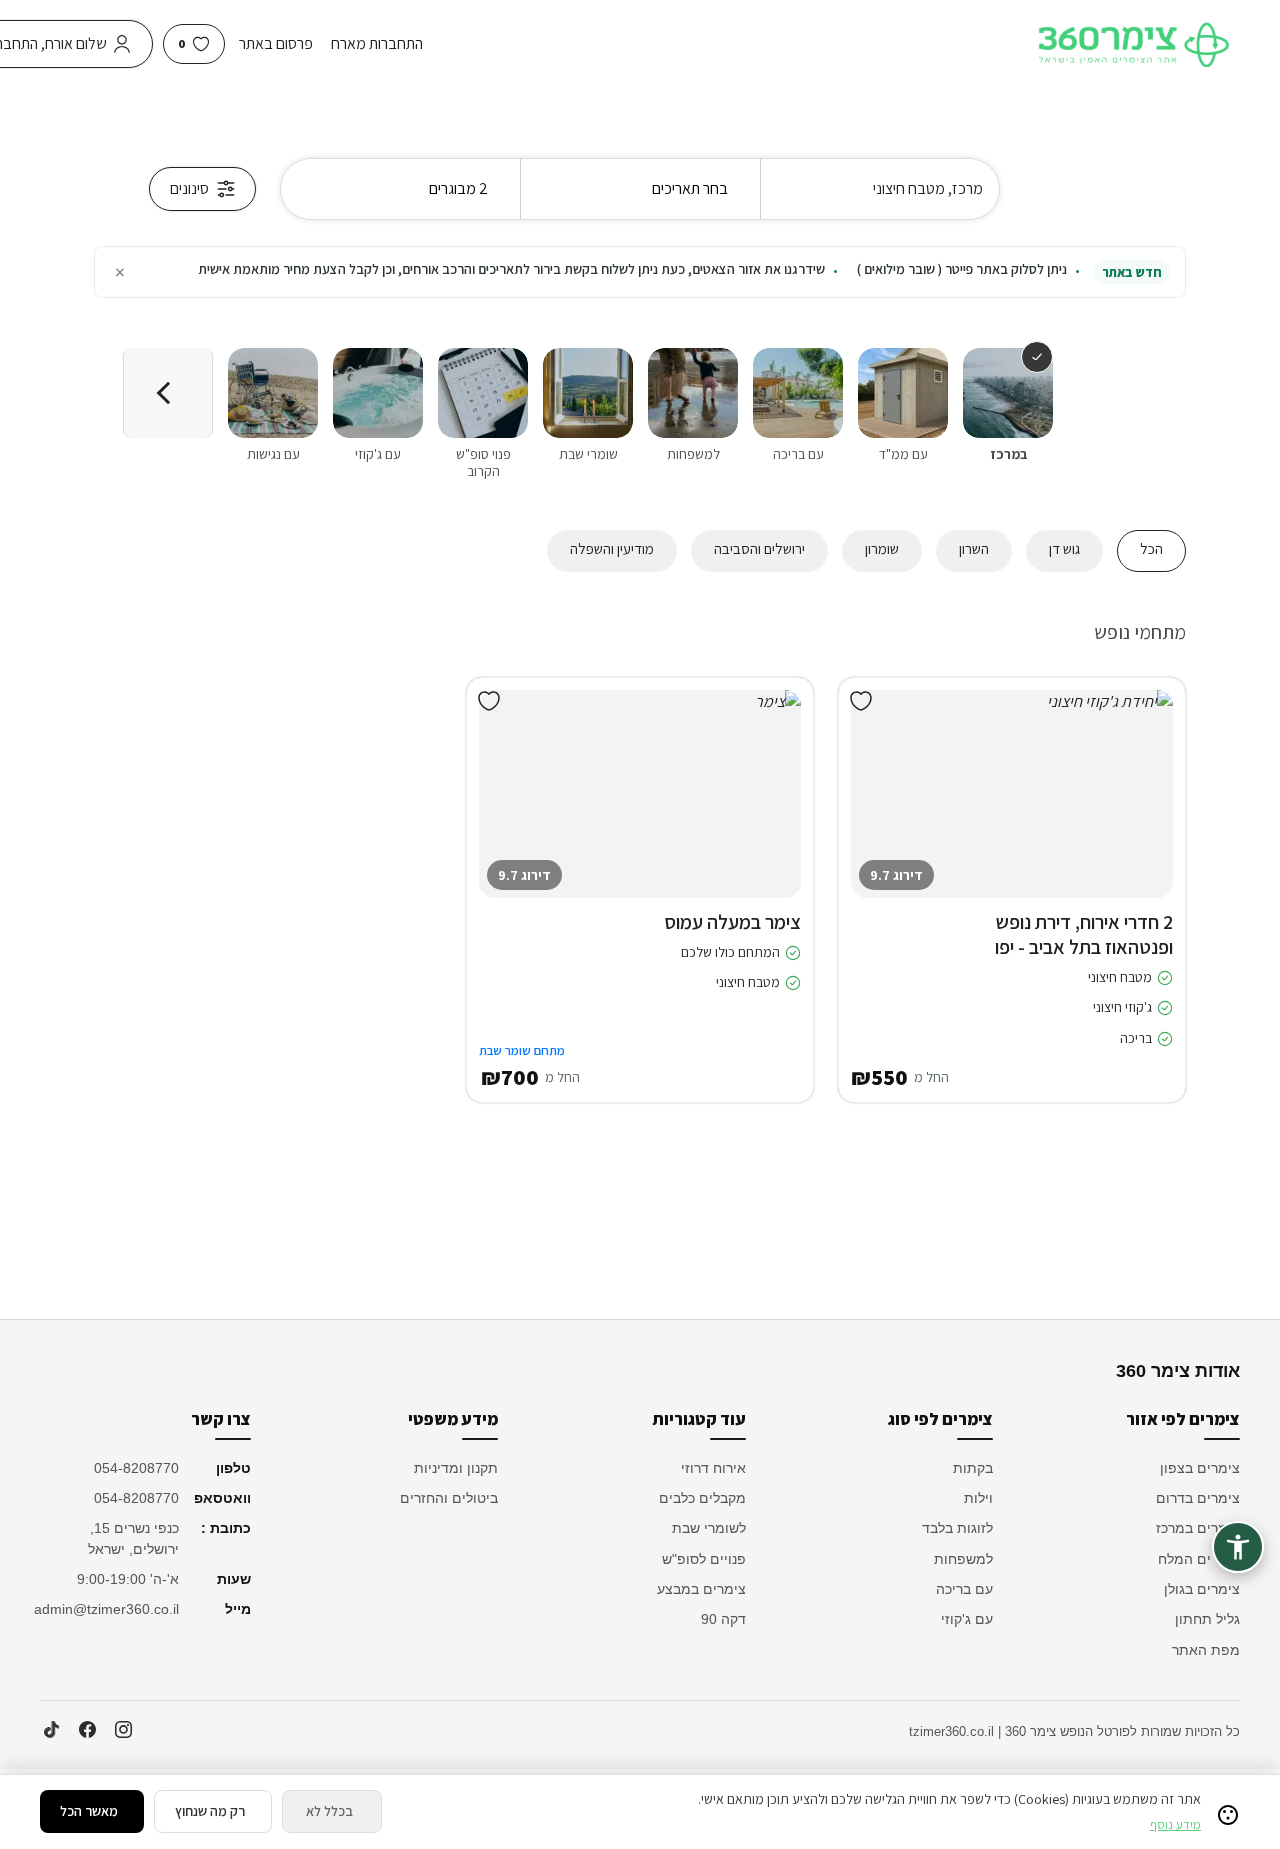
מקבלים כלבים (702, 1498)
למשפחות (963, 1559)
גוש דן (1064, 548)
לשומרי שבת (709, 1528)
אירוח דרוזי (713, 1468)
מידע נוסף (1175, 1824)
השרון (974, 548)
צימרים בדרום (1198, 1498)
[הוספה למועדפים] (861, 700)
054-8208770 (136, 1468)
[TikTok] (51, 1730)
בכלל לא (329, 1811)
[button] (1143, 814)
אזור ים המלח (1199, 1559)
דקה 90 (723, 1619)
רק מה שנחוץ (210, 1811)
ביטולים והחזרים (449, 1498)
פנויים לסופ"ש (704, 1559)
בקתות (973, 1468)
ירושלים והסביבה (759, 548)
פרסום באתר (276, 43)
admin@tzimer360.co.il (109, 1609)
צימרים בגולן (1202, 1589)
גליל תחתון (1207, 1619)
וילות (978, 1498)
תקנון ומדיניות (456, 1468)
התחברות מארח (377, 43)
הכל (1151, 548)
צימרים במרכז (1198, 1528)
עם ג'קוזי (967, 1619)
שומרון (882, 548)
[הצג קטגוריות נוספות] (168, 393)
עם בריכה (964, 1589)
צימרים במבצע (701, 1589)
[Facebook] (87, 1730)
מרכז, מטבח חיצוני (928, 188)
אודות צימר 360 (1178, 1371)
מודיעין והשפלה (612, 548)
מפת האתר (1206, 1650)
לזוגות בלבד (957, 1528)
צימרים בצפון (1200, 1468)
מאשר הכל (89, 1811)
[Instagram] (123, 1730)
